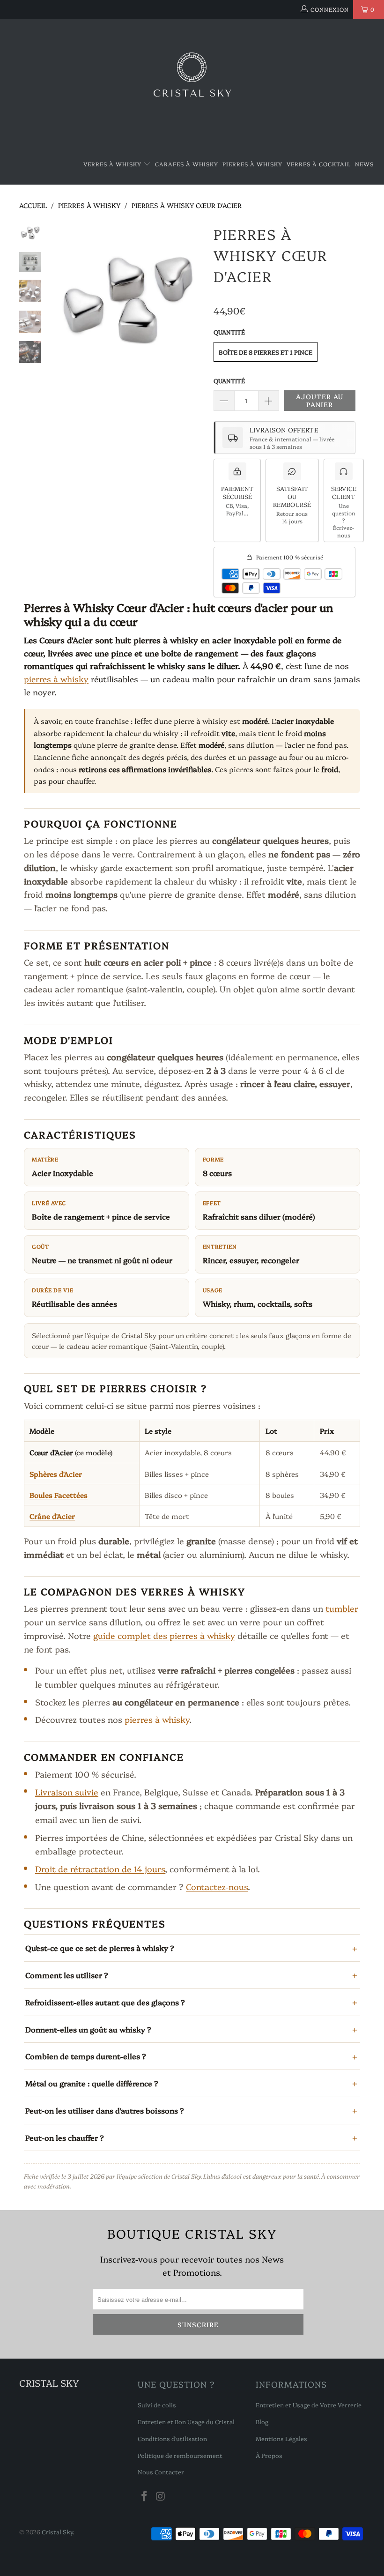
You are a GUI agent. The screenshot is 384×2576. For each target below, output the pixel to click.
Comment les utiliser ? (67, 1975)
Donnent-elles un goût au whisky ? (88, 2029)
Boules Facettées (59, 1495)
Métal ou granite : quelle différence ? (92, 2083)
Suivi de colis (157, 2405)
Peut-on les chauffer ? (65, 2137)
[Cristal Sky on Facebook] (145, 2496)
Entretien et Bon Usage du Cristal (186, 2421)
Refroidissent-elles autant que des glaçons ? (105, 2002)
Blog (262, 2421)
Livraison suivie (67, 1792)
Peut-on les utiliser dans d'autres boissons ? (105, 2110)
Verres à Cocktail (319, 164)
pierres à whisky (56, 679)
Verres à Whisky (113, 164)
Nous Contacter (161, 2472)
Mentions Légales (281, 2438)
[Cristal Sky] (192, 82)
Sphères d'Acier (56, 1474)
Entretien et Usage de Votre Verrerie (309, 2405)
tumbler (342, 1608)
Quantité (229, 380)
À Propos (269, 2455)
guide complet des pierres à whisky (164, 1635)
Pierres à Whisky (252, 164)
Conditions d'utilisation (172, 2438)
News (364, 164)
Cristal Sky (57, 2531)
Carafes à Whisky (187, 164)
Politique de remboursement (180, 2455)
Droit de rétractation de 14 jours (100, 1869)
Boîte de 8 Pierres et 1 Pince (266, 352)
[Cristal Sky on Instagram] (161, 2496)
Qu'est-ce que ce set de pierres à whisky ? (100, 1948)
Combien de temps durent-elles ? (86, 2056)
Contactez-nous (217, 1887)
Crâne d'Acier (52, 1516)
